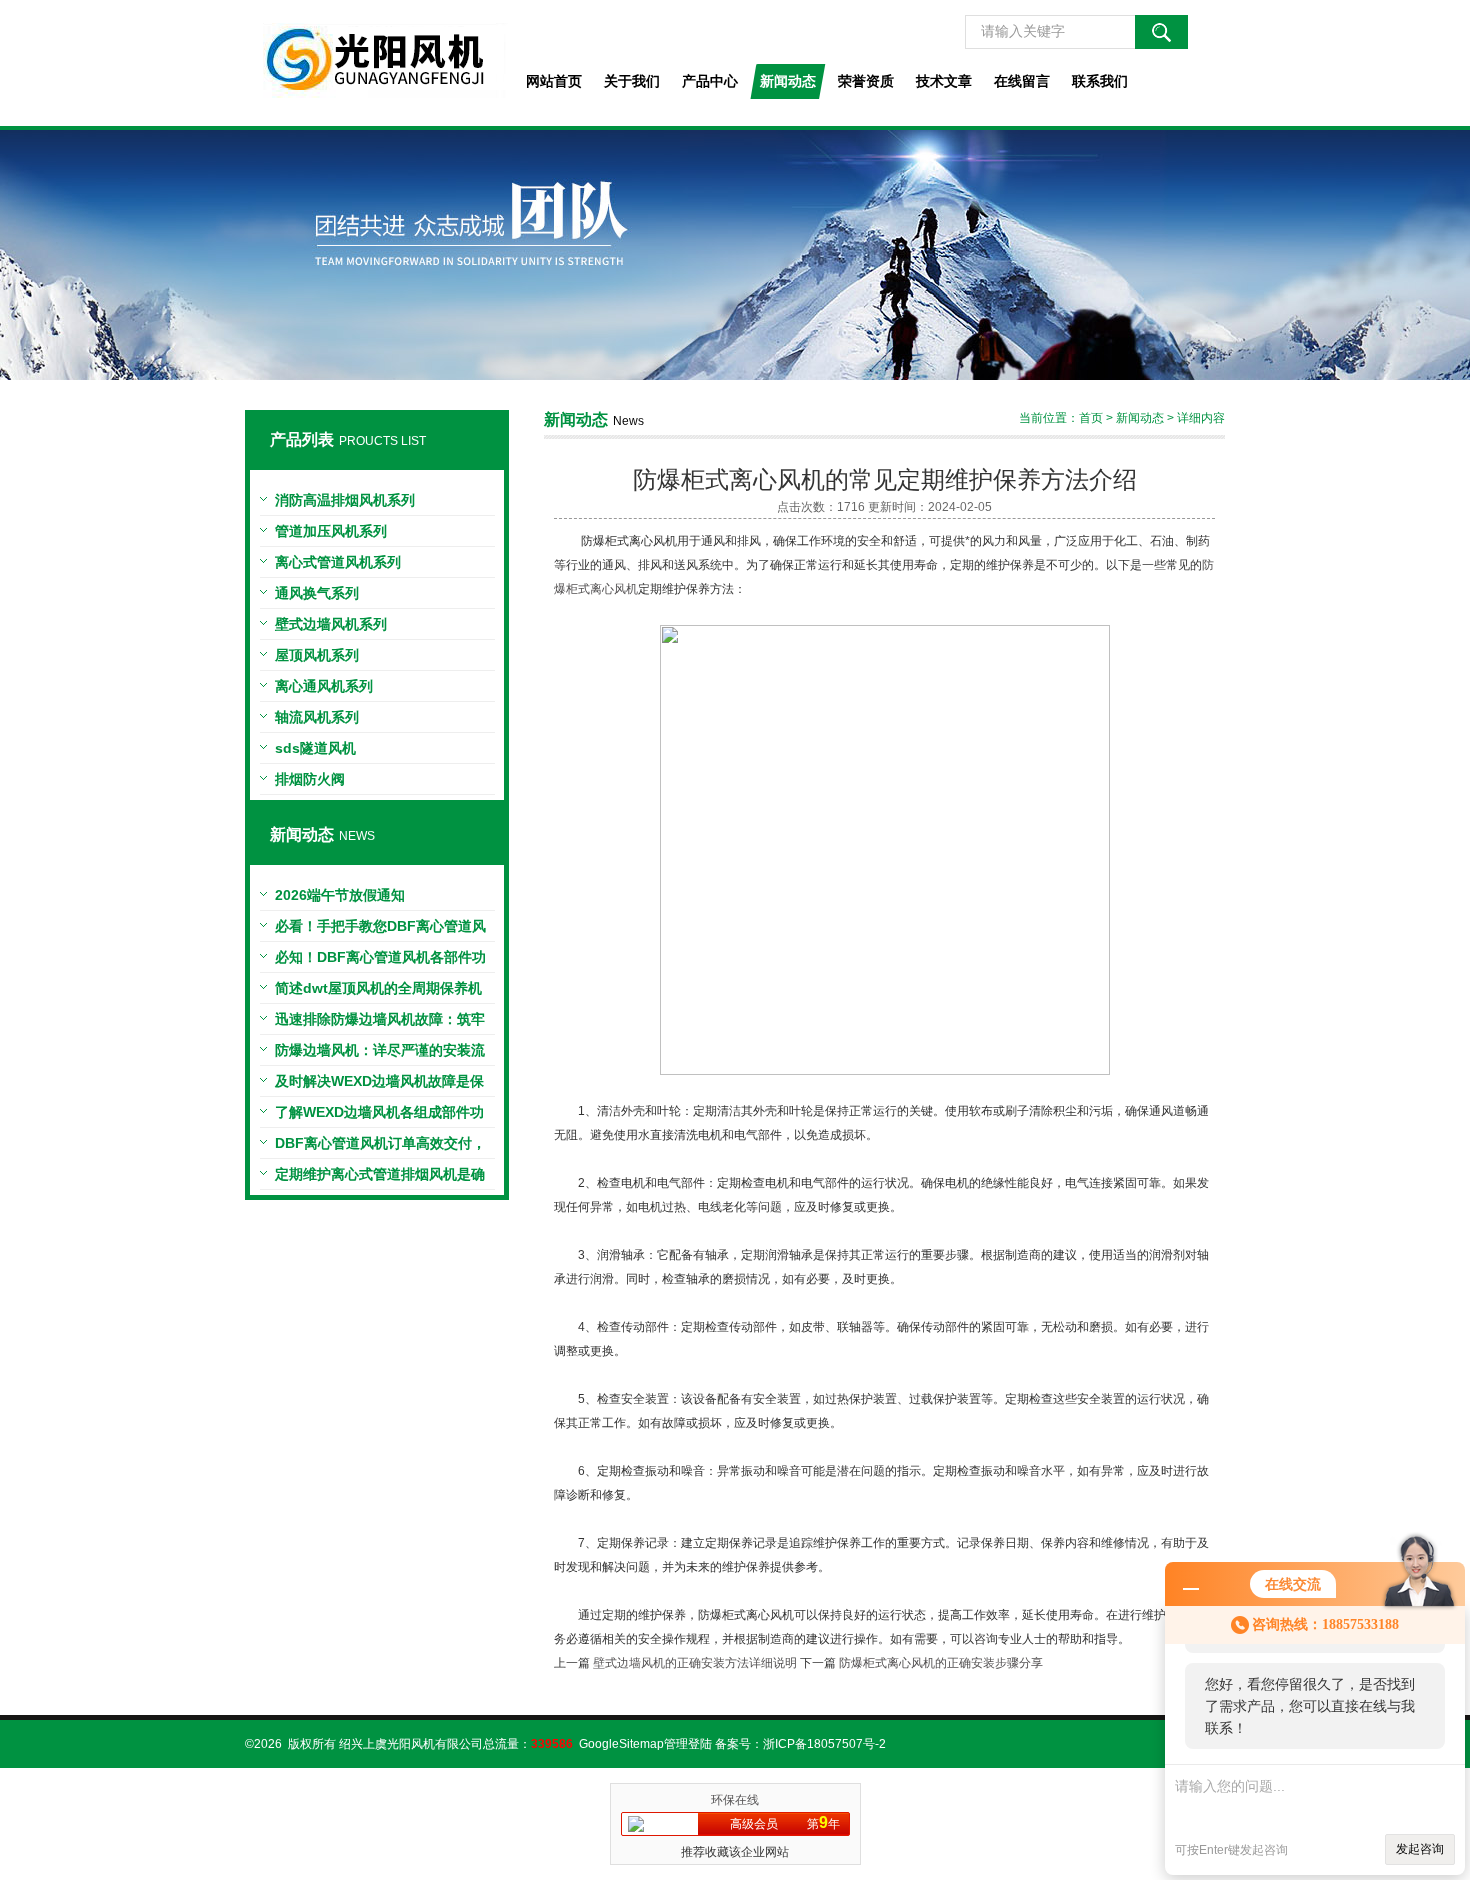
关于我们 (632, 81)
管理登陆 (688, 1744)
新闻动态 (788, 81)
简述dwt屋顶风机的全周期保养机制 (378, 992)
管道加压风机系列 (331, 531)
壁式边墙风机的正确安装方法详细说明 (695, 1663)
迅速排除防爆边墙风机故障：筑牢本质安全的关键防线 (380, 1023)
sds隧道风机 (315, 748)
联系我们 (1100, 81)
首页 (1091, 418)
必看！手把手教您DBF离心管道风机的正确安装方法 (380, 930)
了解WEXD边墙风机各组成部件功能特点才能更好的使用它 (379, 1116)
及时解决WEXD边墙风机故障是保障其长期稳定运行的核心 (379, 1085)
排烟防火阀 (310, 779)
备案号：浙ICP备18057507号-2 (800, 1744)
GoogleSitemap (621, 1744)
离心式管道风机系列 (338, 562)
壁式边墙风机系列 (331, 624)
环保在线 (735, 1800)
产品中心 (710, 81)
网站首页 (554, 81)
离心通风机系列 (324, 686)
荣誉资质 (866, 81)
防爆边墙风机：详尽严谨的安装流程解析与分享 (380, 1054)
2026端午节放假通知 (340, 895)
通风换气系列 (317, 593)
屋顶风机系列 (317, 655)
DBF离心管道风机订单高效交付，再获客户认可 (380, 1147)
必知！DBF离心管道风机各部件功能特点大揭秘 (380, 961)
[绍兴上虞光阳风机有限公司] (376, 63)
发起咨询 (1420, 1849)
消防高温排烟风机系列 (345, 500)
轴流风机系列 (317, 717)
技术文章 (944, 81)
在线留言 (1022, 81)
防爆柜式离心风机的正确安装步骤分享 (941, 1663)
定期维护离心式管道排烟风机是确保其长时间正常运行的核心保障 (380, 1178)
